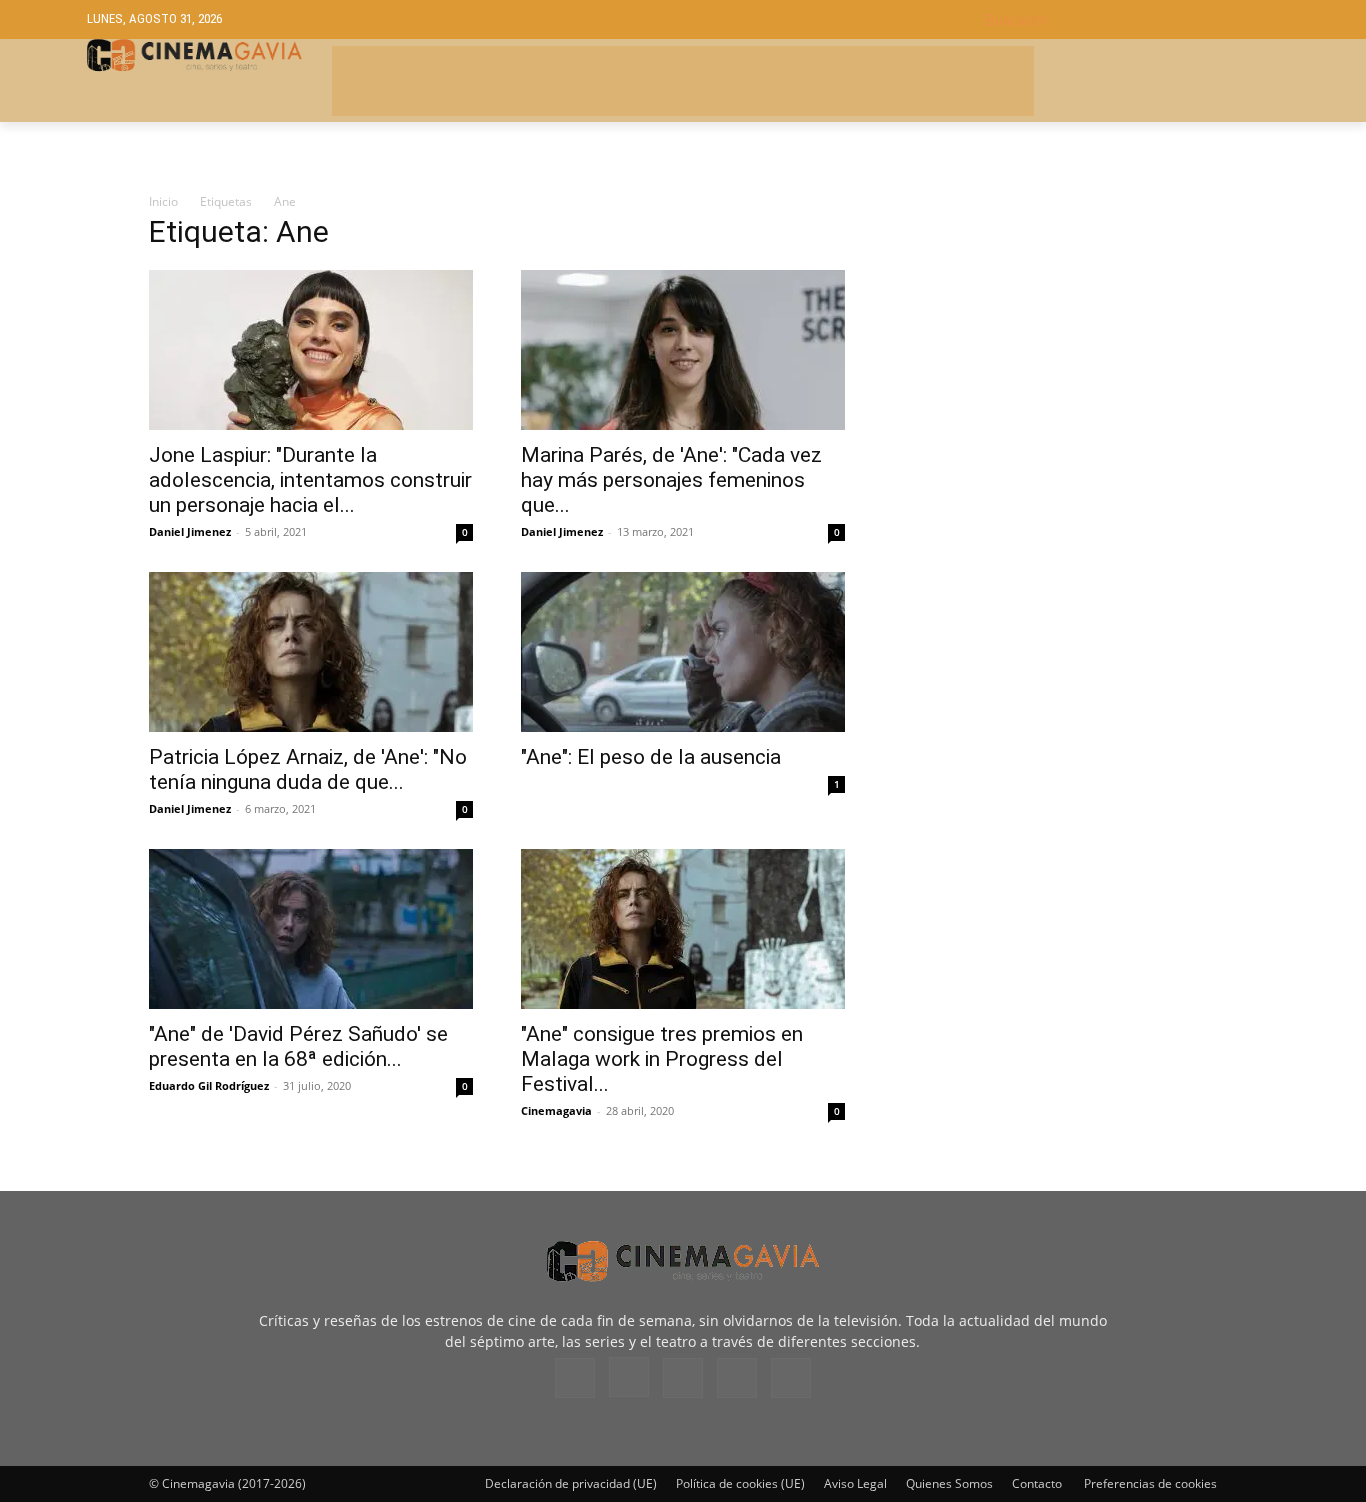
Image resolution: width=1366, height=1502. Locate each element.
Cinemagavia (556, 1110)
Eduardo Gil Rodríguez (209, 1085)
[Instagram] (629, 1377)
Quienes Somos (949, 1483)
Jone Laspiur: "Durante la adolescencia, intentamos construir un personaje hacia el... (310, 480)
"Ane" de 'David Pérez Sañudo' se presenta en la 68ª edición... (298, 1046)
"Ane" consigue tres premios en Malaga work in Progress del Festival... (662, 1059)
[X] (737, 1378)
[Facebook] (575, 1378)
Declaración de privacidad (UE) (571, 1483)
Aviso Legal (855, 1483)
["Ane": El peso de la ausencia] (683, 652)
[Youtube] (791, 1378)
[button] (1132, 19)
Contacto (1037, 1483)
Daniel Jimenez (190, 531)
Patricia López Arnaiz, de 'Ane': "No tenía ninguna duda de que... (308, 769)
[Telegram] (683, 1378)
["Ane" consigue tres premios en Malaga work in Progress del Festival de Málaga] (683, 929)
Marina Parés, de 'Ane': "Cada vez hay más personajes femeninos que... (671, 480)
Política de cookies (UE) (740, 1483)
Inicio (163, 201)
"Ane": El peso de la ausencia (651, 757)
